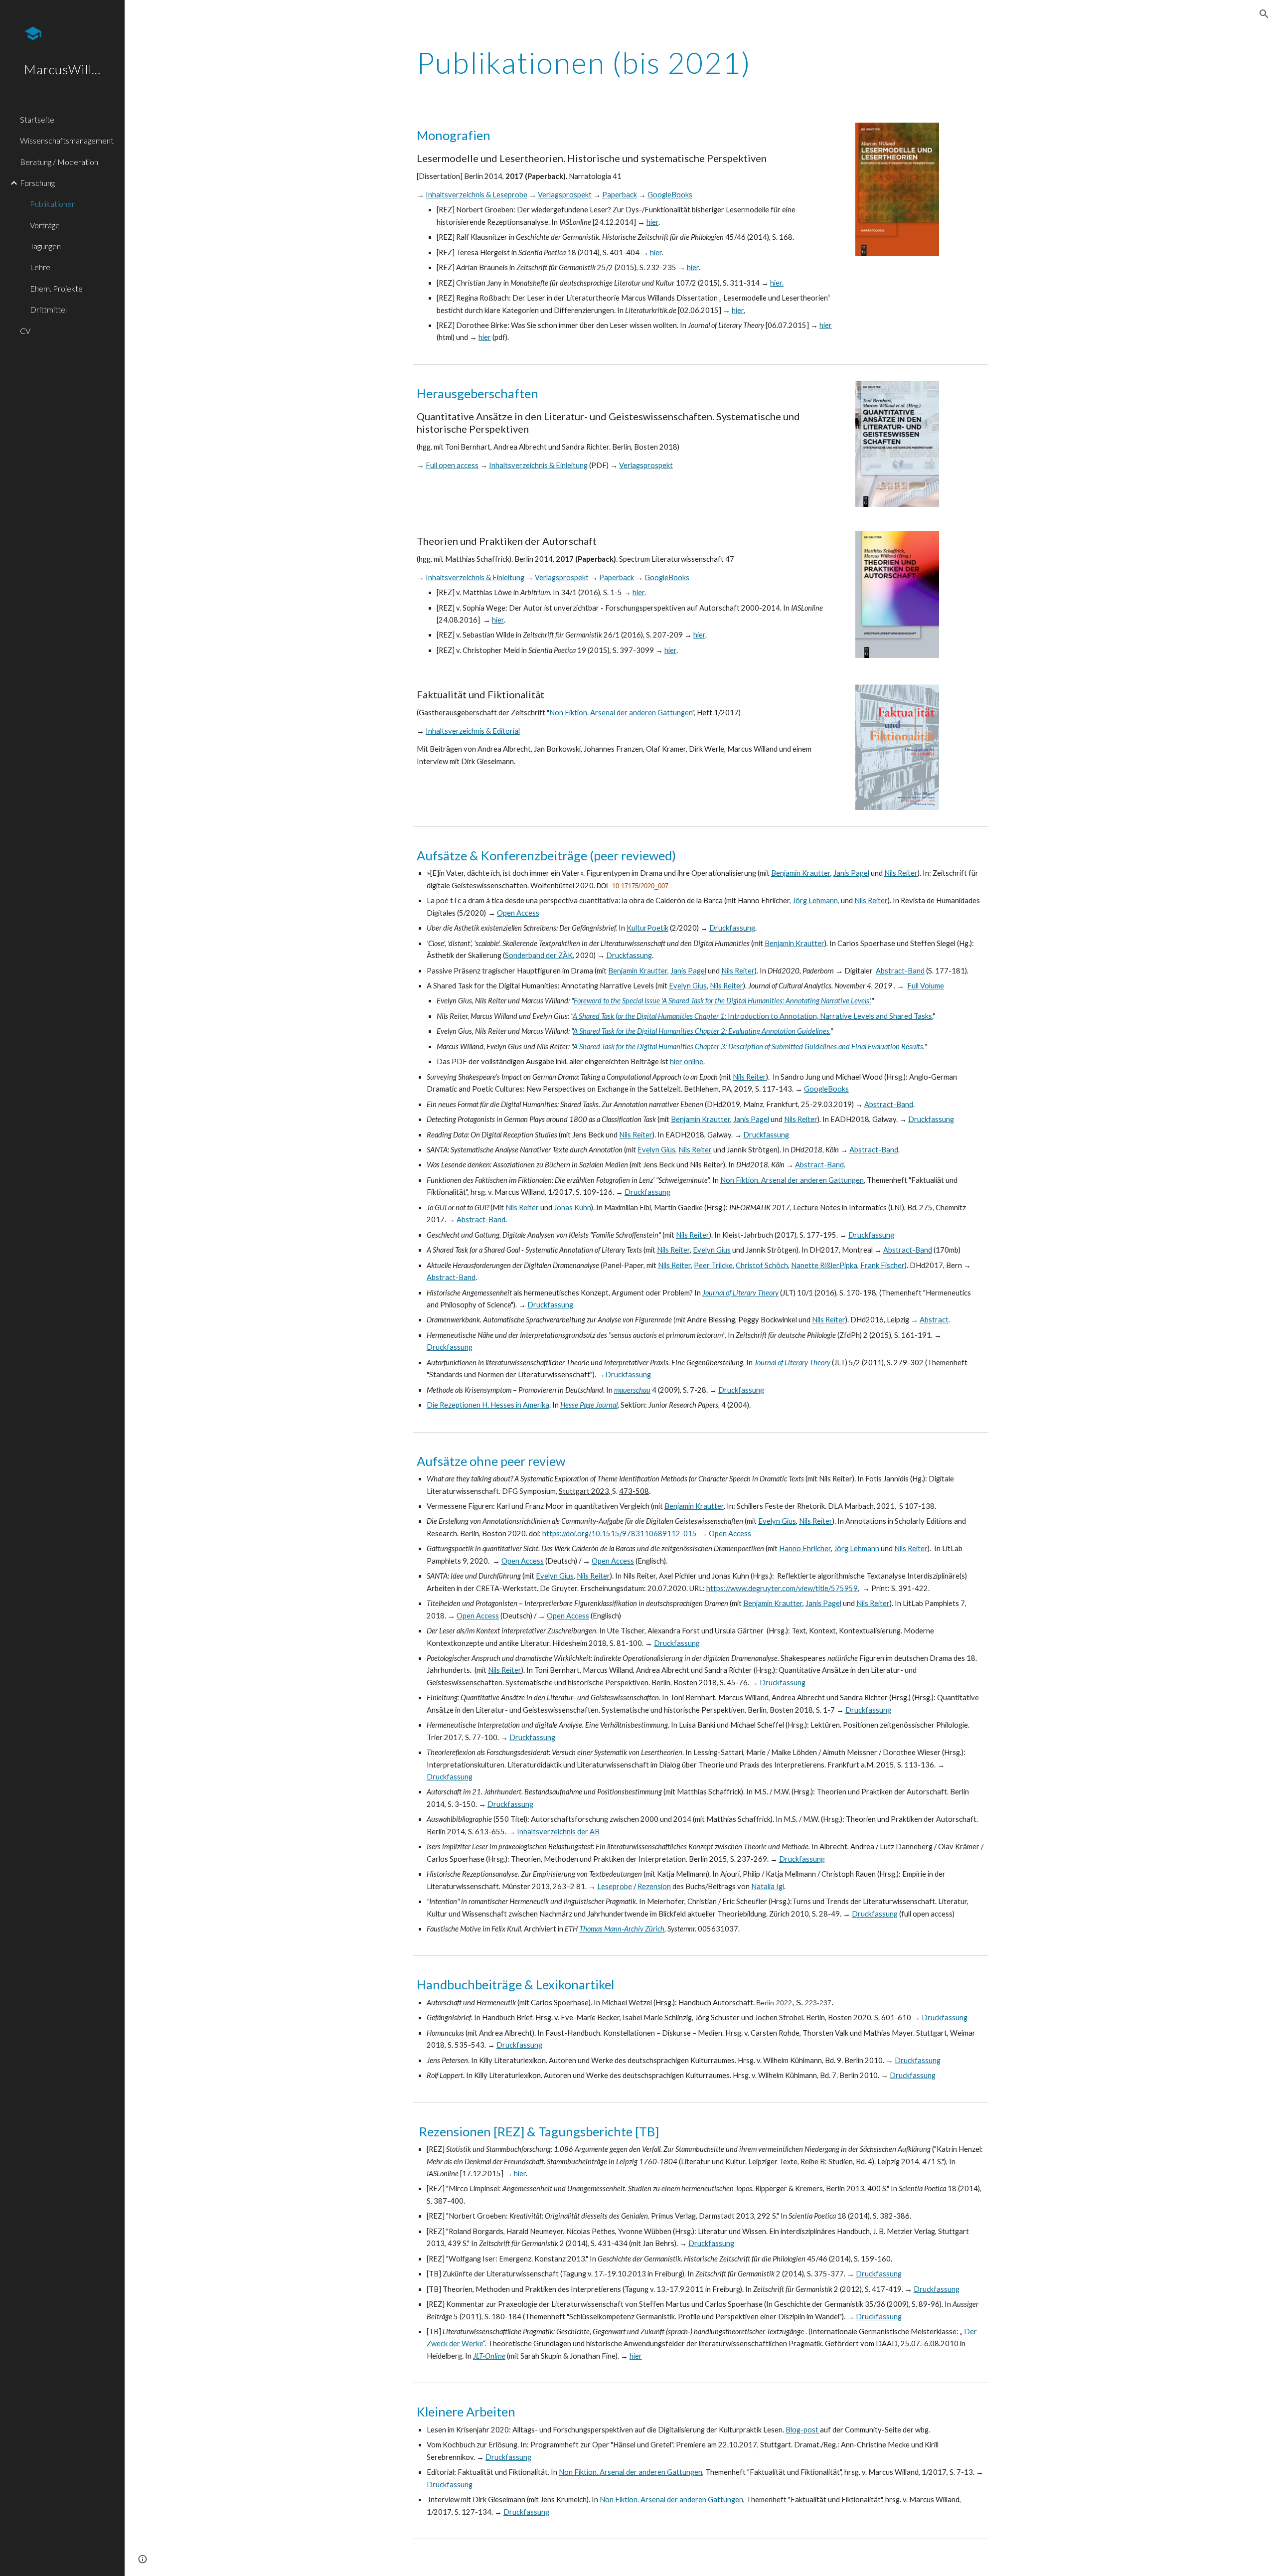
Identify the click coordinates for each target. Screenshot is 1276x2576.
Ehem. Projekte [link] (56, 288)
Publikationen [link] (53, 204)
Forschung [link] (37, 183)
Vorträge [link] (45, 225)
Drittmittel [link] (48, 309)
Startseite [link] (37, 119)
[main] (602, 62)
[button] (1264, 14)
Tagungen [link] (45, 246)
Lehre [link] (40, 267)
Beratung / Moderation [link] (59, 162)
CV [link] (25, 331)
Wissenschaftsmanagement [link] (67, 140)
